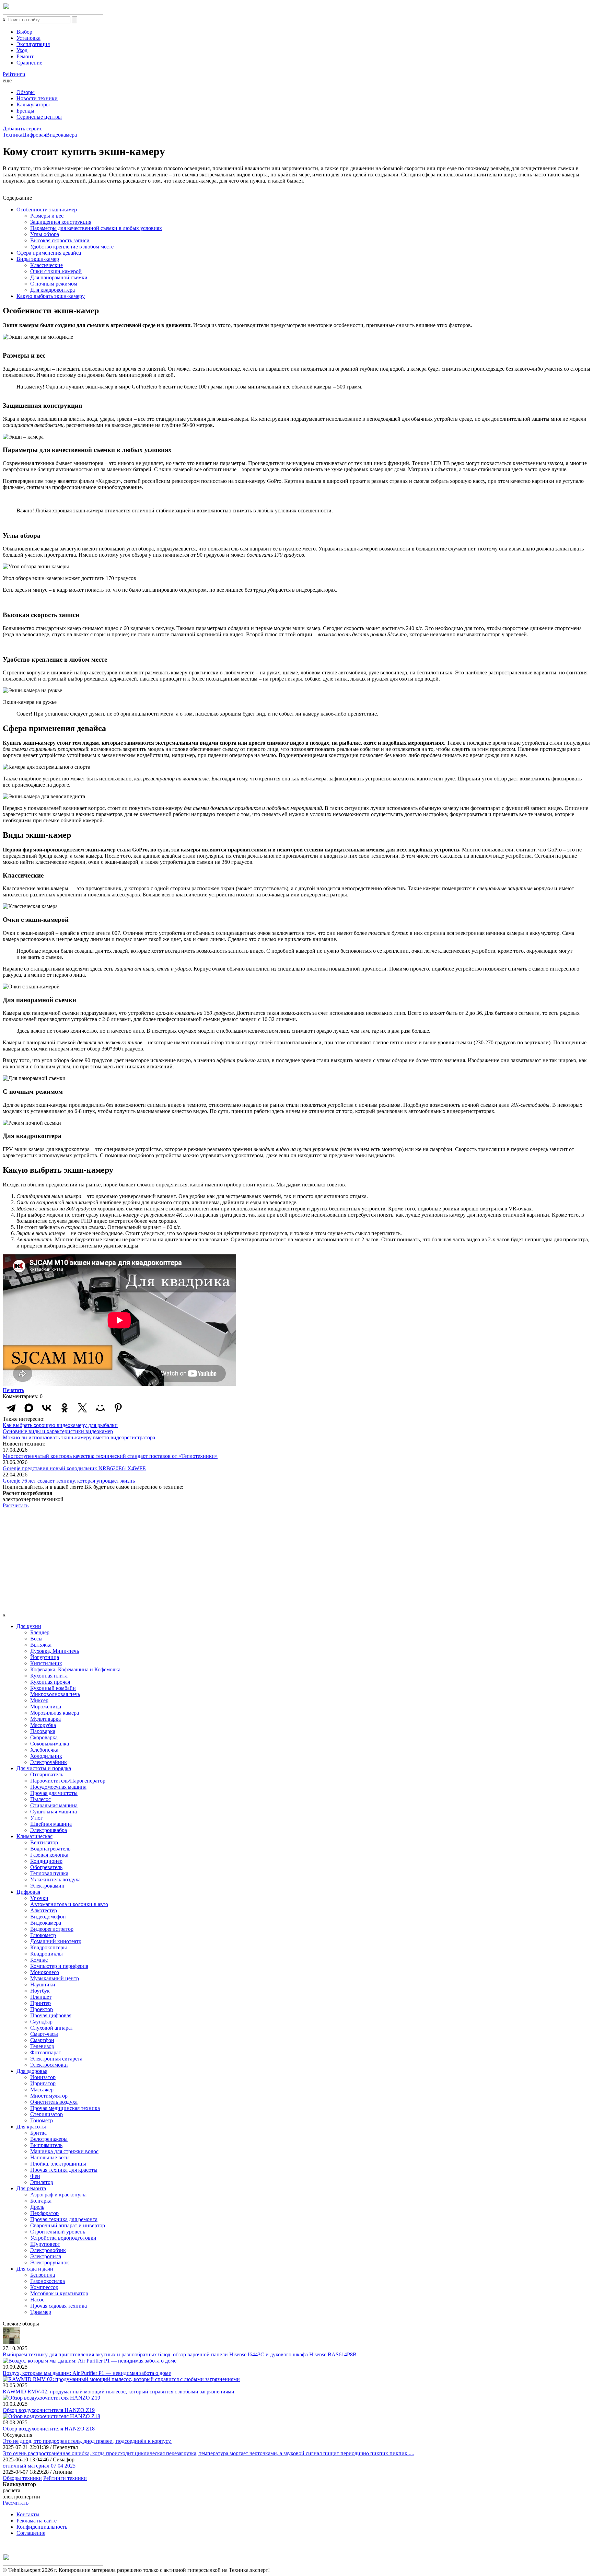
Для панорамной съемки (59, 277)
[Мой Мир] (100, 1408)
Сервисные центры (39, 117)
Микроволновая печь (55, 1694)
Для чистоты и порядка (44, 1768)
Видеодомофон (48, 1917)
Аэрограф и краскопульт (59, 2195)
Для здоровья (32, 2071)
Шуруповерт (45, 2244)
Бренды (25, 111)
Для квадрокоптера (53, 290)
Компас (39, 1960)
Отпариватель (47, 1774)
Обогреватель (46, 1867)
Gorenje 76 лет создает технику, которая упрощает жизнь (69, 1481)
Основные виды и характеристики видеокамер (58, 1431)
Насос (37, 2300)
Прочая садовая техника (59, 2306)
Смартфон (42, 2040)
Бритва (38, 2133)
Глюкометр (43, 1935)
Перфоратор (44, 2213)
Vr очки (39, 1898)
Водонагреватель (50, 1849)
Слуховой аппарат (52, 2028)
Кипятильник (46, 1663)
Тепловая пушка (49, 1873)
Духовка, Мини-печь (55, 1651)
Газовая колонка (49, 1855)
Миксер (39, 1700)
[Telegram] (11, 1408)
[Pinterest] (118, 1408)
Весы (36, 1639)
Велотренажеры (49, 2139)
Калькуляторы (33, 105)
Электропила (46, 2256)
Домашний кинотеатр (56, 1941)
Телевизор (42, 2046)
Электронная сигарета (56, 2059)
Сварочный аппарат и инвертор (68, 2225)
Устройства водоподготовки (63, 2238)
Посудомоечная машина (58, 1787)
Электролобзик (48, 2250)
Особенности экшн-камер (47, 210)
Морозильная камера (55, 1713)
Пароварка (43, 1731)
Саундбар (41, 2022)
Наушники (43, 1985)
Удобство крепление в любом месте (72, 247)
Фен (35, 2176)
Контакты (28, 2514)
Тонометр (42, 2120)
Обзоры (26, 92)
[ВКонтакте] (47, 1408)
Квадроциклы (46, 1954)
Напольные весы (50, 2157)
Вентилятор (44, 1842)
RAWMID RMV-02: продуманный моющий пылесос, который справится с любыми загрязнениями (119, 2392)
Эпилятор (42, 2182)
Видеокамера (61, 135)
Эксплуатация (33, 44)
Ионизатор (43, 2077)
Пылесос (40, 1799)
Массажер (42, 2090)
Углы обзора (45, 234)
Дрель (37, 2207)
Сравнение (29, 63)
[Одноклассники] (65, 1408)
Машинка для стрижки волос (64, 2151)
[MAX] (29, 1408)
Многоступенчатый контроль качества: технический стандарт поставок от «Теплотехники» (110, 1456)
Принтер (40, 2003)
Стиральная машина (54, 1805)
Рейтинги (14, 74)
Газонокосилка (48, 2281)
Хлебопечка (44, 1750)
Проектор (42, 2009)
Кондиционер (46, 1861)
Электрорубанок (50, 2262)
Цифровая (34, 135)
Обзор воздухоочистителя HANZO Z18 (49, 2429)
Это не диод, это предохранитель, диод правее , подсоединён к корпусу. (87, 2441)
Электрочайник (49, 1762)
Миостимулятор (49, 2096)
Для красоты (31, 2127)
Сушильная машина (54, 1812)
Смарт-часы (44, 2034)
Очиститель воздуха (54, 2102)
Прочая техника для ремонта (64, 2219)
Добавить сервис (22, 129)
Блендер (40, 1632)
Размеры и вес (47, 216)
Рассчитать (16, 1505)
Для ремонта (31, 2188)
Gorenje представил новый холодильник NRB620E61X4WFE (74, 1468)
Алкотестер (44, 1910)
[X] (82, 1408)
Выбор (24, 32)
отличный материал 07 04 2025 (39, 2466)
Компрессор (44, 2287)
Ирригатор (43, 2083)
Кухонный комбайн (53, 1688)
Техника (13, 135)
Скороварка (44, 1737)
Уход (22, 50)
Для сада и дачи (35, 2269)
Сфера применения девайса (49, 253)
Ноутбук (40, 1991)
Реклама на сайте (37, 2521)
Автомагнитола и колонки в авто (69, 1904)
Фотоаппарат (46, 2052)
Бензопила (43, 2275)
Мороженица (46, 1707)
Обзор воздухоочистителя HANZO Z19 (49, 2410)
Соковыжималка (50, 1744)
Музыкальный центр (55, 1978)
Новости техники (37, 98)
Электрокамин (47, 1886)
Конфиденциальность (42, 2527)
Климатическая (34, 1836)
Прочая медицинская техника (65, 2108)
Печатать (13, 1390)
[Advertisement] (296, 1560)
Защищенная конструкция (61, 222)
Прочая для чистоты (54, 1793)
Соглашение (31, 2533)
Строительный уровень (58, 2232)
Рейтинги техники (65, 2478)
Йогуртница (45, 1657)
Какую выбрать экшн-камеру (51, 296)
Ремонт (25, 56)
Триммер (41, 2312)
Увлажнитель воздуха (55, 1879)
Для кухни (29, 1626)
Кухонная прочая (50, 1682)
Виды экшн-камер (38, 259)
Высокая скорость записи (60, 240)
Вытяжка (41, 1645)
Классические (46, 265)
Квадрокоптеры (49, 1947)
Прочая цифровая (51, 2015)
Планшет (41, 1997)
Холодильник (46, 1756)
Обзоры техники (22, 2478)
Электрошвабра (49, 1830)
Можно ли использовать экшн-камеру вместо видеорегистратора (79, 1437)
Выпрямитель (46, 2145)
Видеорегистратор (52, 1929)
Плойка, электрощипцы (58, 2164)
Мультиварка (45, 1719)
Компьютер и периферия (59, 1966)
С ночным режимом (54, 284)
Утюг (37, 1818)
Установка (28, 38)
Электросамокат (49, 2065)
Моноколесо (45, 1972)
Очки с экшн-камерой (56, 271)
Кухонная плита (49, 1676)
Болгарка (41, 2201)
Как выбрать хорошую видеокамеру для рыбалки (60, 1425)
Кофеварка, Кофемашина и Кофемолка (75, 1669)
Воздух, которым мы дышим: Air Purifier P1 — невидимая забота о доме (87, 2373)
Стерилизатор (46, 2114)
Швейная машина (51, 1824)
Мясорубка (43, 1725)
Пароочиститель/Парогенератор (68, 1781)
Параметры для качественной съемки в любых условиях (96, 228)
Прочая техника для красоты (64, 2170)
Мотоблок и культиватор (59, 2293)
